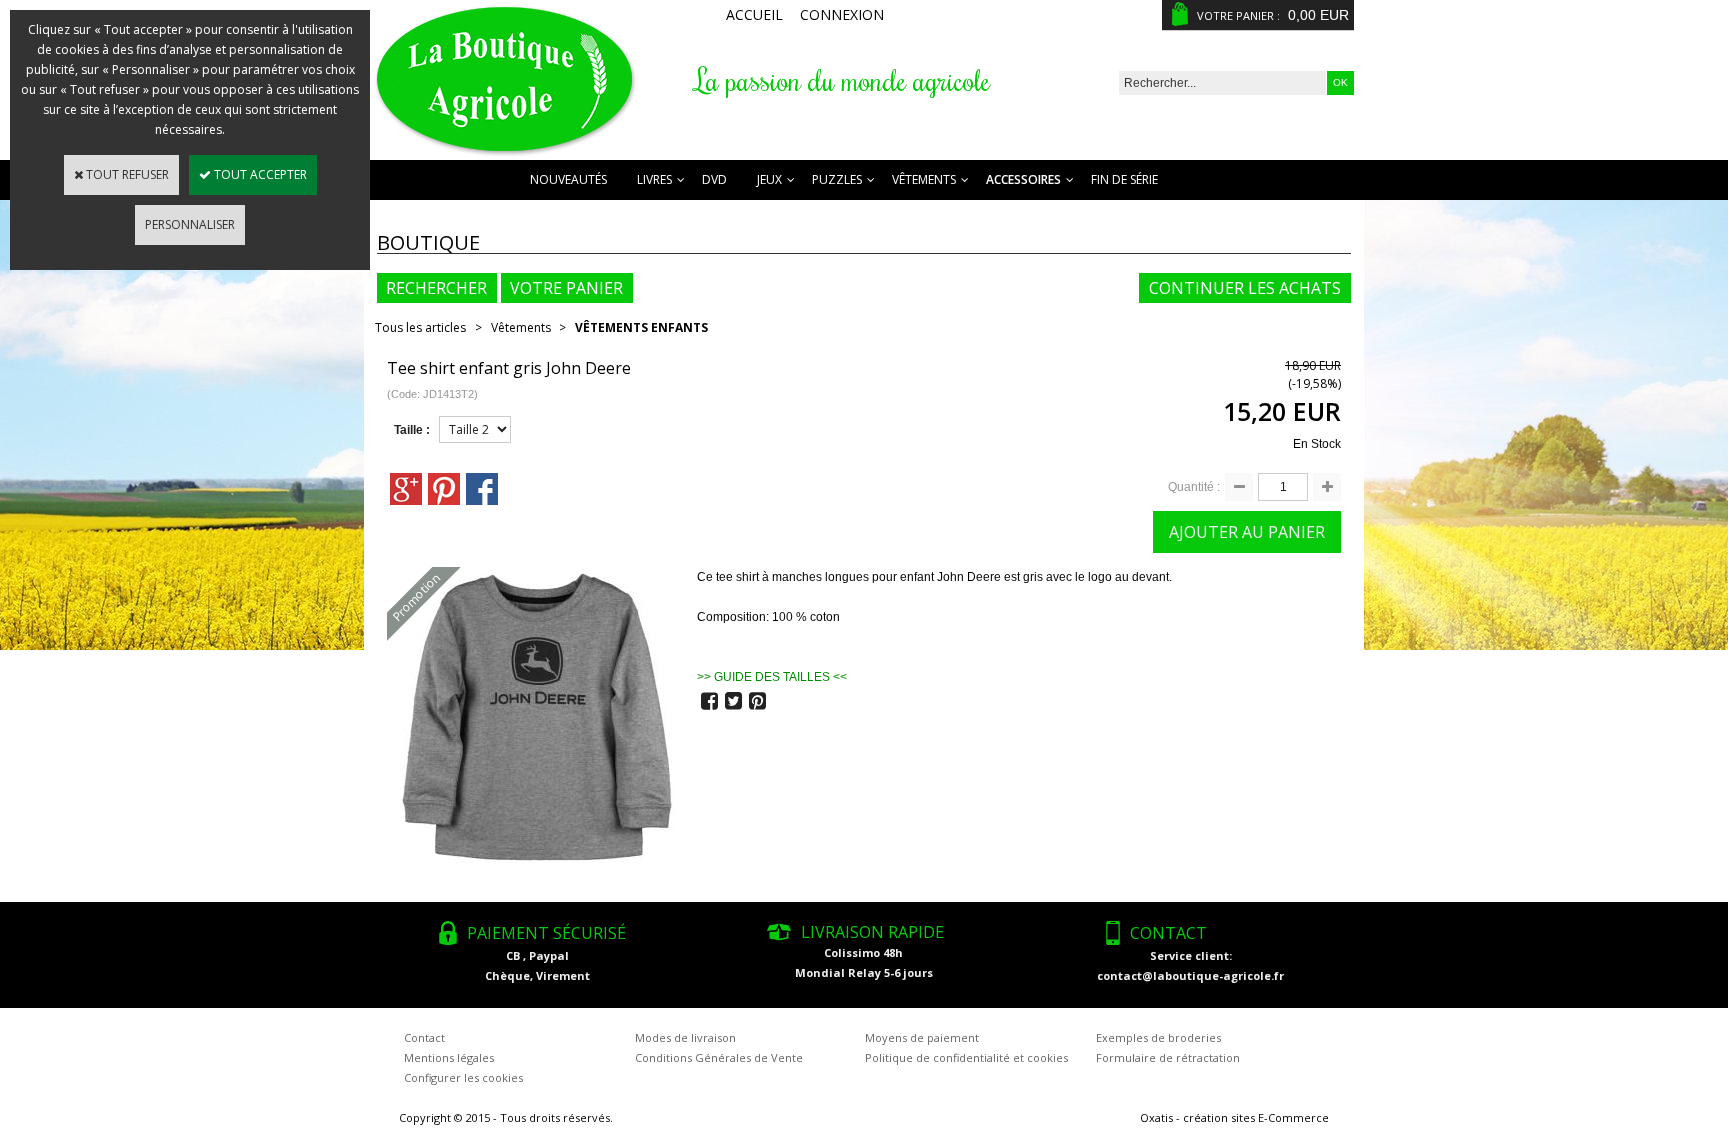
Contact (424, 1037)
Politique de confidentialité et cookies (966, 1057)
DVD (714, 179)
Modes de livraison (685, 1037)
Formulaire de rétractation (1168, 1057)
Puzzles (837, 179)
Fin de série (1124, 179)
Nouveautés (568, 179)
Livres (654, 179)
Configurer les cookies (463, 1077)
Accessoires (1023, 179)
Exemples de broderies (1158, 1037)
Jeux (769, 179)
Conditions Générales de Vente (719, 1057)
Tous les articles (420, 327)
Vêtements (924, 179)
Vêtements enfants (641, 327)
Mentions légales (449, 1057)
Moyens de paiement (922, 1037)
